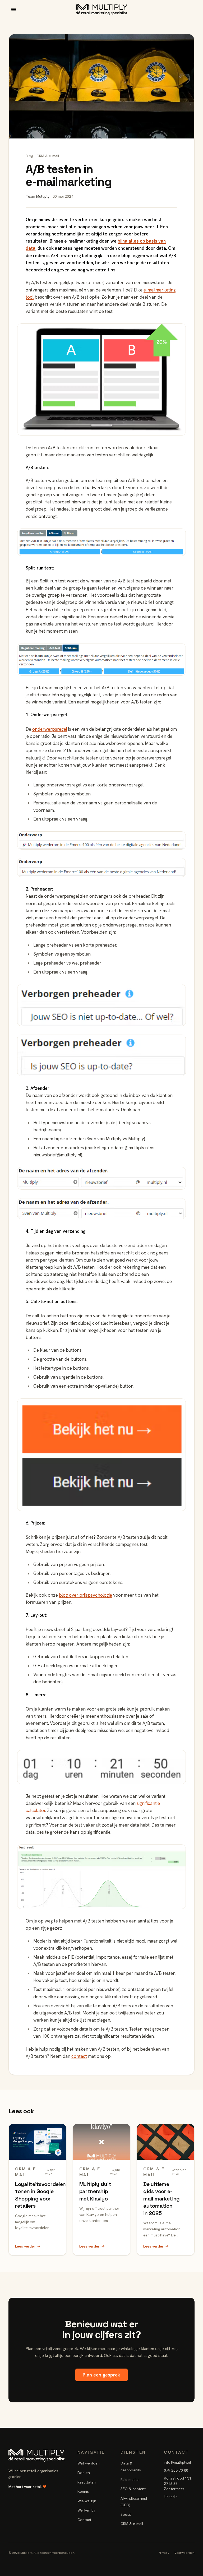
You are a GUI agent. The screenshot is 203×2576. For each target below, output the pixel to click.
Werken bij (86, 2510)
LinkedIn (171, 2497)
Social (126, 2514)
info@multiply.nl (177, 2462)
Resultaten (87, 2482)
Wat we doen (89, 2463)
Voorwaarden (184, 2553)
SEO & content (133, 2489)
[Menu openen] (14, 10)
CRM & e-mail (132, 2524)
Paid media (130, 2480)
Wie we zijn (87, 2501)
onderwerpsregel (50, 729)
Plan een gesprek (101, 2375)
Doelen (84, 2473)
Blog (29, 156)
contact (79, 2056)
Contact (84, 2520)
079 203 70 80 (176, 2470)
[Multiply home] (102, 10)
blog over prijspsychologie (86, 1595)
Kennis (83, 2491)
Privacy (164, 2553)
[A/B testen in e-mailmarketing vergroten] (101, 379)
